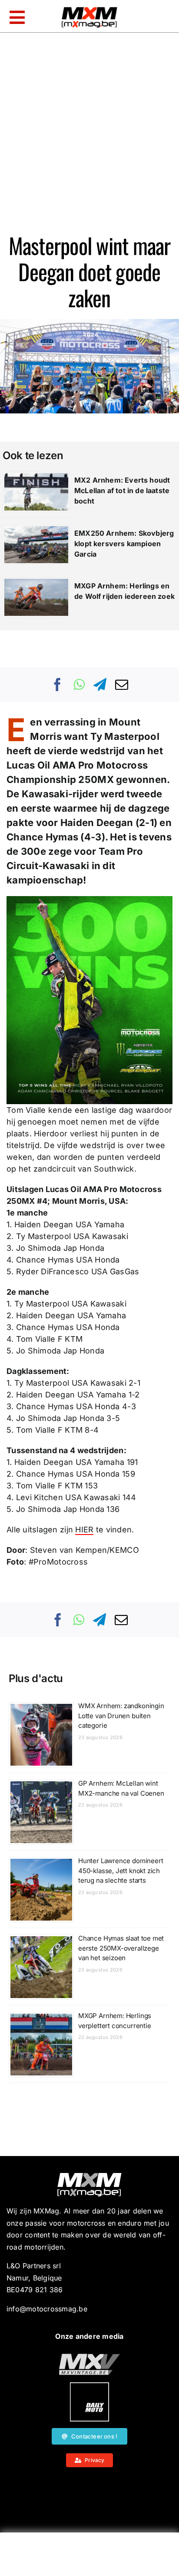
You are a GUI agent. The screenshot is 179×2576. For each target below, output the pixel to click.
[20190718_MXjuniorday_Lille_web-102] (89, 2386)
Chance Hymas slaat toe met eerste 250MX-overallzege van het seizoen (121, 1948)
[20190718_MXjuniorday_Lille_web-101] (89, 2357)
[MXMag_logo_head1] (89, 9)
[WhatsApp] (79, 685)
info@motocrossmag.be (47, 2309)
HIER (84, 1530)
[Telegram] (100, 685)
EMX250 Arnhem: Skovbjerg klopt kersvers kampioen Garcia (124, 544)
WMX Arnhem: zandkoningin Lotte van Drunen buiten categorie (121, 1716)
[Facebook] (58, 685)
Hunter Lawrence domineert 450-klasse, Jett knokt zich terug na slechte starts (121, 1871)
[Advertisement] (89, 2556)
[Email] (122, 685)
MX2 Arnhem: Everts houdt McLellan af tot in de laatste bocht (122, 490)
